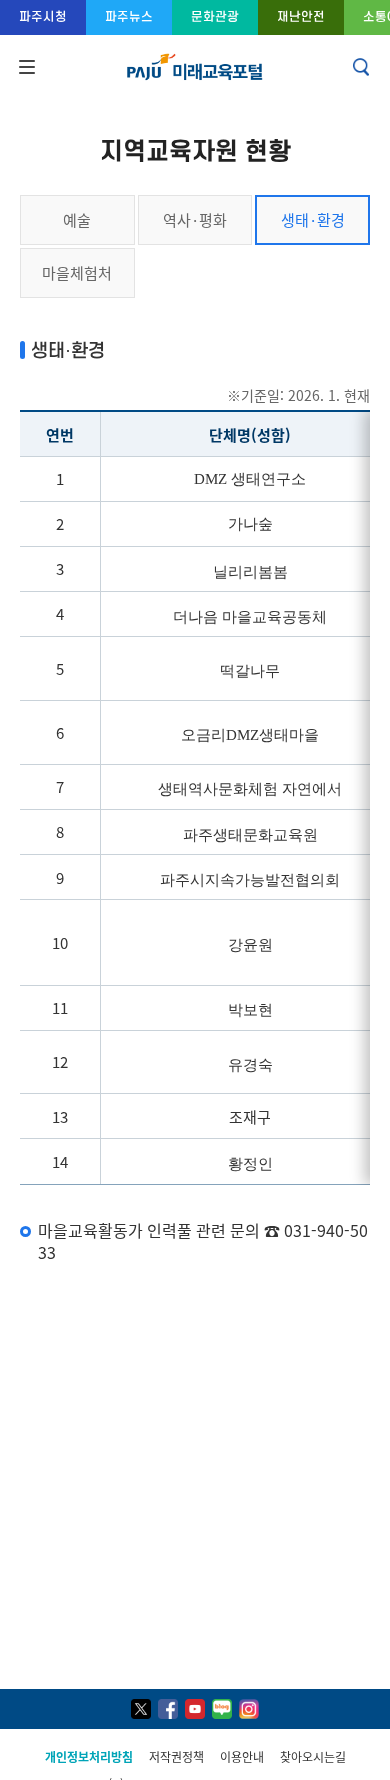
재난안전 (301, 16)
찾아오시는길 (313, 1756)
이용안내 (242, 1756)
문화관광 (215, 16)
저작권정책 (176, 1756)
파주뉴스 (129, 16)
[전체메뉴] (25, 67)
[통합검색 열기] (363, 67)
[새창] (141, 1709)
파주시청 (43, 16)
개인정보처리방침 (89, 1756)
